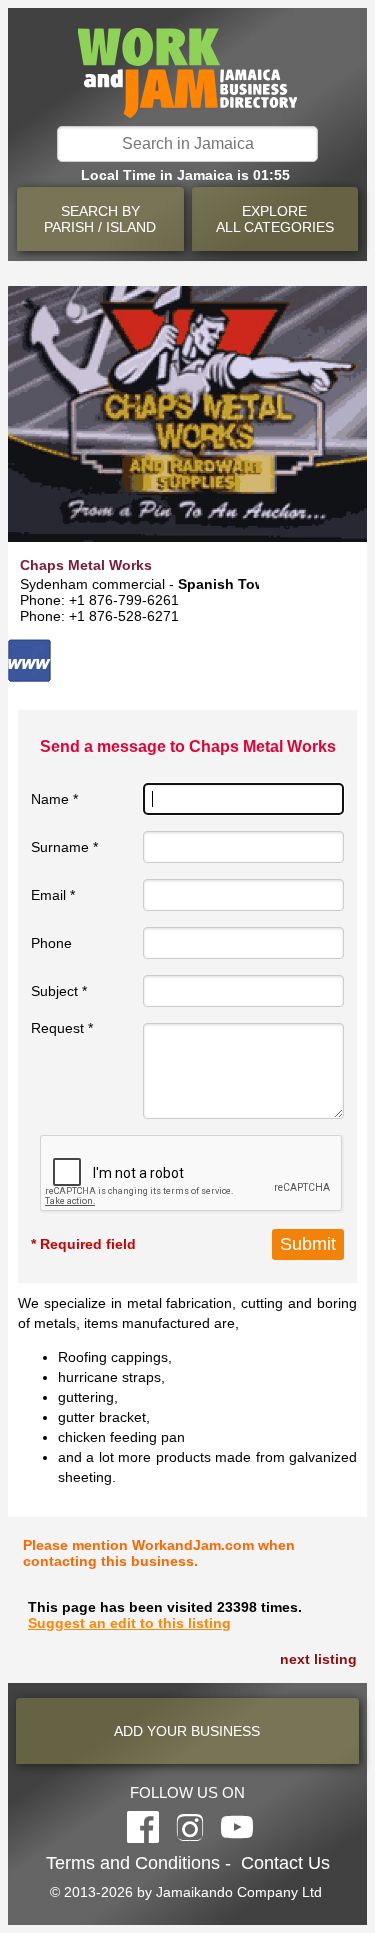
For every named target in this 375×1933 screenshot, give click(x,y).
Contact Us (285, 1863)
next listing (318, 1659)
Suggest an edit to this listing (129, 1623)
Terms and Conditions (133, 1863)
